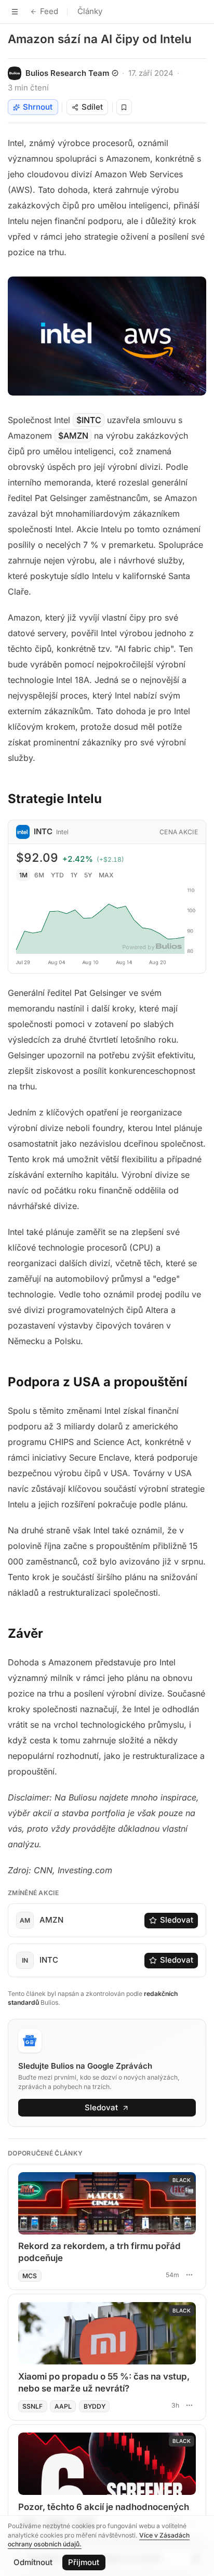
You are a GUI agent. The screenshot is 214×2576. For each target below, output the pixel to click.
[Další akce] (189, 2275)
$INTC (89, 420)
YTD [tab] (57, 875)
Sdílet (92, 107)
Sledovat (177, 1920)
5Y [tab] (88, 875)
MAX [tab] (106, 875)
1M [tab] (23, 875)
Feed (49, 11)
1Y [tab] (74, 875)
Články (90, 11)
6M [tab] (39, 875)
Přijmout (84, 2562)
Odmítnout (33, 2562)
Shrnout (38, 107)
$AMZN (73, 436)
